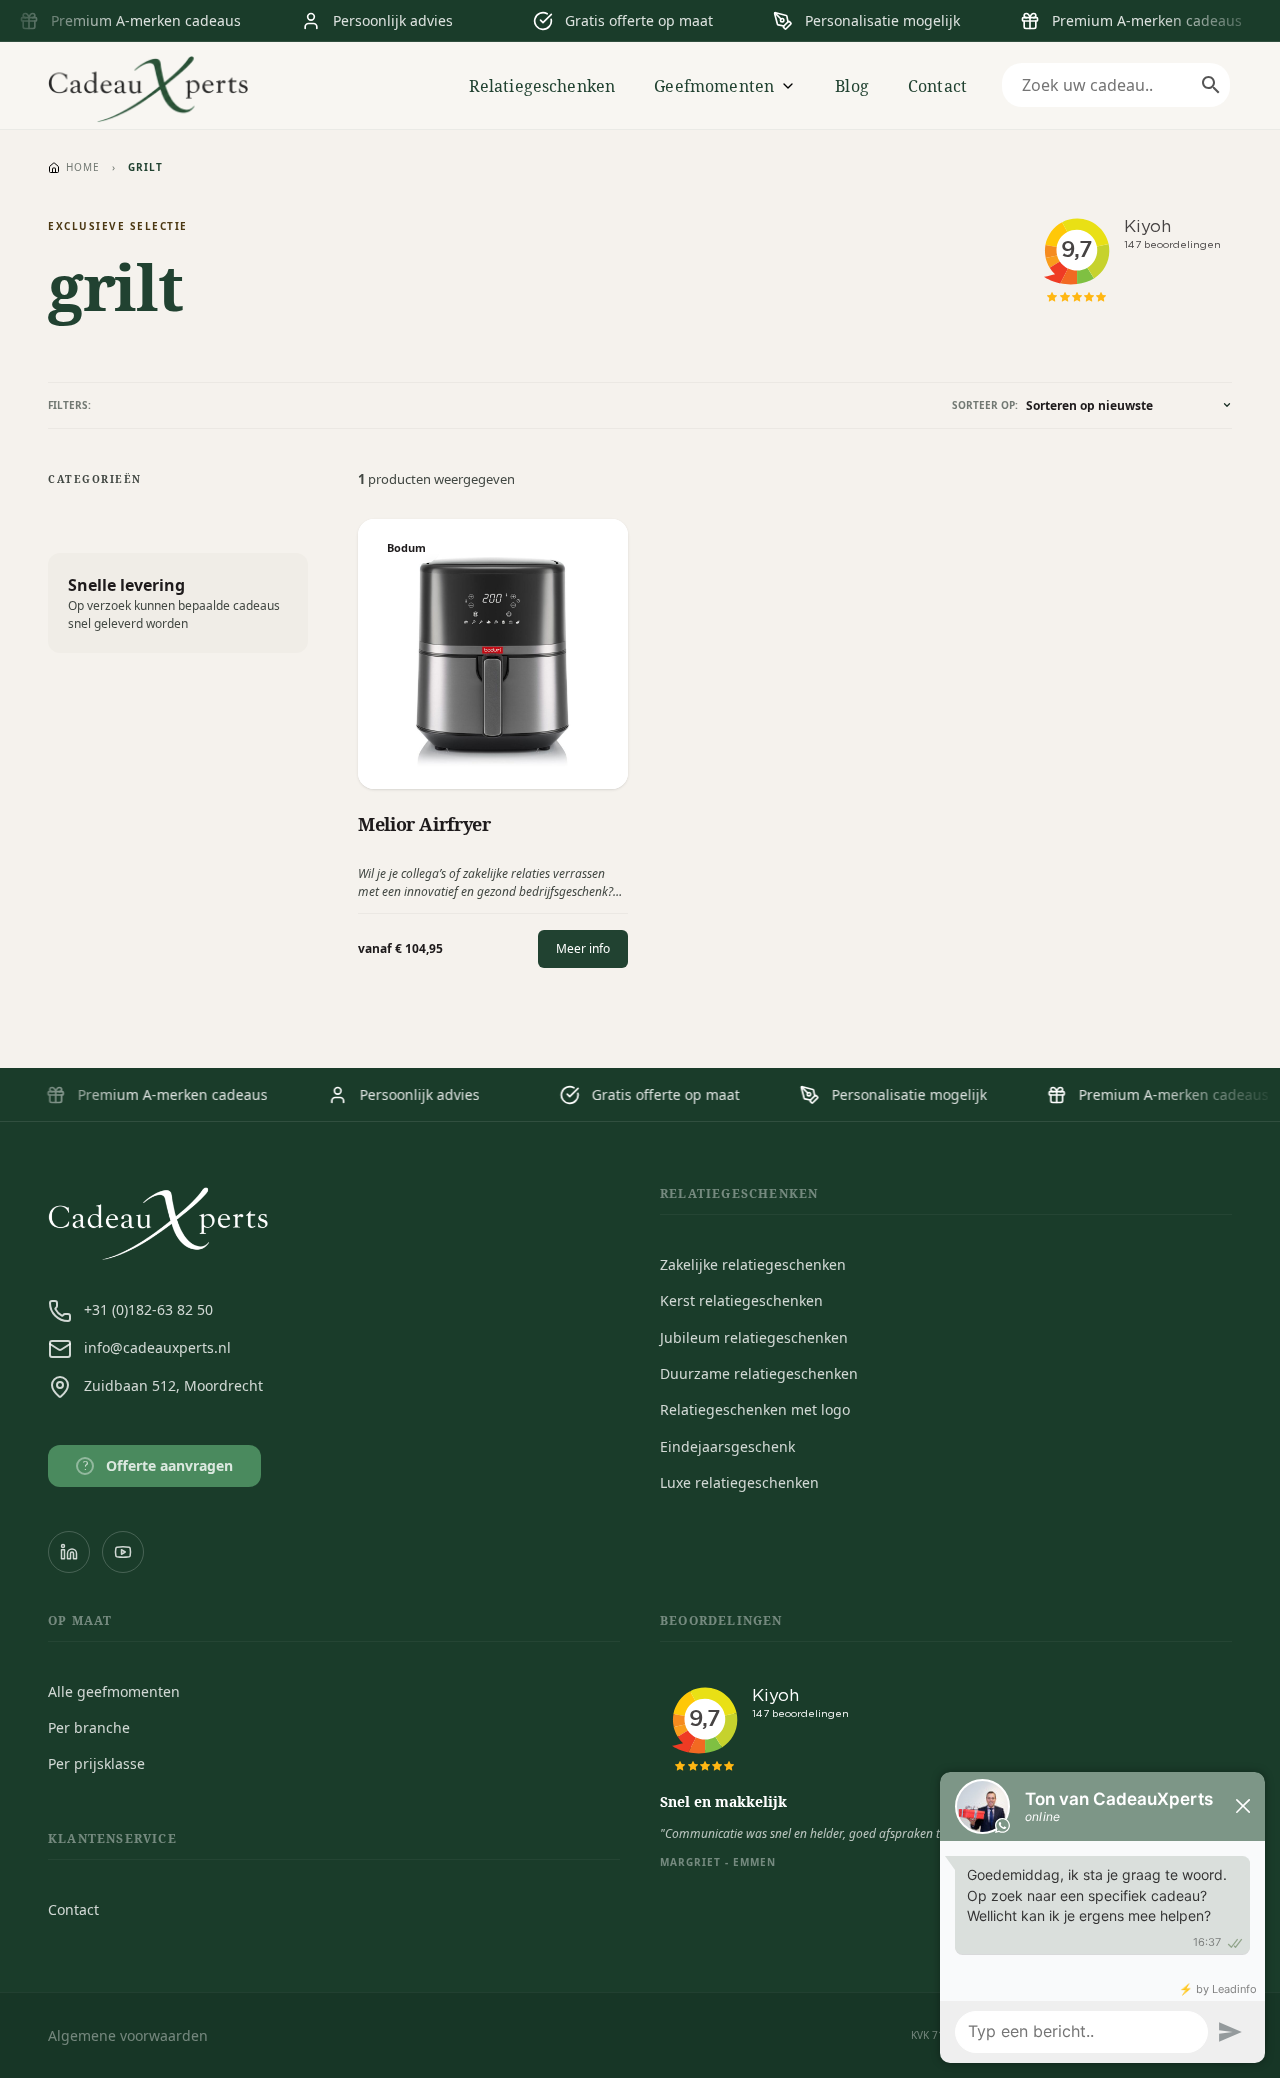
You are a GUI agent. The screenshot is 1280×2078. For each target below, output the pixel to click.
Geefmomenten (714, 86)
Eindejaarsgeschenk (727, 1446)
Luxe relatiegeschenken (739, 1482)
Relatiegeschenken (542, 86)
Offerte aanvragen (158, 1465)
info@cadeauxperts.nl (157, 1347)
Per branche (89, 1727)
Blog (852, 86)
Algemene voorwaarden (128, 2035)
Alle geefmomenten (114, 1691)
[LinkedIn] (69, 1552)
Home (83, 167)
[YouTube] (123, 1552)
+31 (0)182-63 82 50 (148, 1309)
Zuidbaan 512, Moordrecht (173, 1385)
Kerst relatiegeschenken (741, 1300)
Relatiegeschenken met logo (755, 1409)
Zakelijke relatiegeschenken (753, 1264)
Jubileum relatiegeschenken (754, 1337)
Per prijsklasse (96, 1763)
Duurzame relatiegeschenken (759, 1373)
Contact (937, 86)
